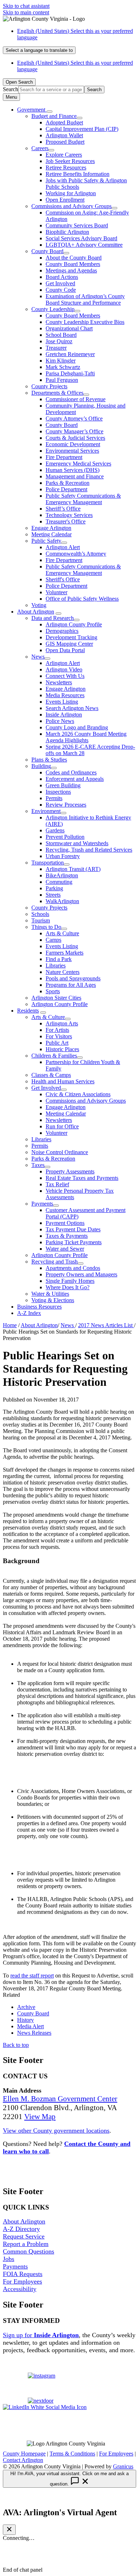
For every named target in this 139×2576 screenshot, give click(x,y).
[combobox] (39, 50)
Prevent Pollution (65, 837)
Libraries (56, 966)
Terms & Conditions (72, 2454)
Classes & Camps (51, 1075)
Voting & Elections (53, 1300)
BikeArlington (62, 875)
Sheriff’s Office (63, 509)
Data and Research (53, 618)
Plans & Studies (49, 760)
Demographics (62, 631)
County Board (47, 251)
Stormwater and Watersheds (77, 843)
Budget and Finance (54, 116)
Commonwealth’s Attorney (76, 554)
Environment (46, 811)
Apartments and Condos (73, 1268)
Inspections (58, 792)
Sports (53, 991)
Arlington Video (64, 669)
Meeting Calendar (52, 534)
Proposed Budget (65, 142)
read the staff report (32, 1976)
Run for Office (62, 1126)
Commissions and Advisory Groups (71, 206)
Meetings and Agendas (71, 270)
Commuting (59, 882)
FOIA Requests (23, 2274)
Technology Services (69, 515)
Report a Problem (26, 2244)
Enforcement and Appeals (75, 779)
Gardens (55, 830)
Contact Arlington (23, 2460)
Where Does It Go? (68, 1287)
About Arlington (36, 612)
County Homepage (24, 2454)
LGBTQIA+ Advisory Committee (84, 245)
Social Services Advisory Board (81, 238)
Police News (60, 721)
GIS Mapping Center (69, 644)
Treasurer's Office (66, 521)
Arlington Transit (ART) (73, 869)
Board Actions (62, 277)
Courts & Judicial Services (75, 438)
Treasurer (56, 348)
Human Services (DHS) (73, 470)
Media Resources (65, 695)
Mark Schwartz (63, 367)
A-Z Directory (21, 2229)
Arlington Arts (62, 1023)
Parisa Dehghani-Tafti (70, 373)
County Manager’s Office (74, 431)
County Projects (49, 386)
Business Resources (39, 1307)
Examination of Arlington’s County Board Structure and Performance (85, 299)
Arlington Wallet (64, 135)
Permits (54, 798)
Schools (40, 914)
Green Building (63, 785)
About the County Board (74, 258)
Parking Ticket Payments (74, 1242)
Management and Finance (75, 476)
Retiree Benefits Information (78, 174)
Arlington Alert (63, 547)
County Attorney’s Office (74, 418)
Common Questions (29, 2251)
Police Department (66, 489)
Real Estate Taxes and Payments (82, 1178)
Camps (53, 940)
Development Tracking (71, 637)
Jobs (9, 2259)
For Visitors (59, 1036)
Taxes (38, 1165)
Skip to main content (26, 12)
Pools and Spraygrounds (73, 978)
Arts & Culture (62, 933)
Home (10, 1325)
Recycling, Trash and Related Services (89, 850)
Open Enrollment (65, 200)
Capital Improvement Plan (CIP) (82, 129)
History (25, 2020)
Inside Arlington (64, 715)
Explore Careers (64, 155)
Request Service (24, 2236)
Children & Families (54, 1056)
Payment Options (65, 1223)
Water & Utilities (50, 1294)
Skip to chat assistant (26, 6)
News (38, 657)
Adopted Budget (64, 122)
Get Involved (60, 283)
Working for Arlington (71, 193)
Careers (40, 148)
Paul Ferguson (62, 380)
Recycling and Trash (55, 1262)
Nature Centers (63, 972)
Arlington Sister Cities (56, 998)
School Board (61, 335)
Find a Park (59, 959)
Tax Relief (57, 1184)
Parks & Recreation (68, 483)
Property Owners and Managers (81, 1274)
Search (11, 89)
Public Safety (46, 541)
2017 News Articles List (106, 1325)
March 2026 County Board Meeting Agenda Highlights (86, 737)
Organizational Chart (69, 328)
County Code (61, 290)
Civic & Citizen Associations (78, 1094)
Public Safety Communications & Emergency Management (83, 499)
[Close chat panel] (9, 2530)
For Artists (57, 1030)
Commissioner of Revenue (76, 399)
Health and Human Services (63, 1081)
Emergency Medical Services (78, 464)
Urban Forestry (63, 856)
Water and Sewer (65, 1249)
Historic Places (62, 1049)
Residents (28, 1011)
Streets (53, 895)
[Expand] (50, 112)
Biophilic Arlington (67, 232)
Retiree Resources (66, 168)
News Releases (34, 2033)
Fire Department (64, 457)
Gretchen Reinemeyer (70, 354)
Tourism (41, 920)
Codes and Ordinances (71, 772)
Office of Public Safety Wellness (82, 599)
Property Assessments (70, 1171)
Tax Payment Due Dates (73, 1229)
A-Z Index (29, 1313)
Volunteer (56, 592)
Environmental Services (72, 451)
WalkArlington (62, 901)
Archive (26, 2007)
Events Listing (62, 702)
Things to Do (46, 927)
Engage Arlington (51, 528)
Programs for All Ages (71, 985)
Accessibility (20, 2289)
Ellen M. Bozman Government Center (60, 2099)
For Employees (22, 2281)
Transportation (48, 863)
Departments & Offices (57, 393)
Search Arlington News (72, 708)
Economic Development (73, 444)
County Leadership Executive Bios (85, 322)
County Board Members (73, 264)
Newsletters (59, 682)
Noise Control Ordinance (60, 1152)
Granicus (123, 2466)
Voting (39, 605)
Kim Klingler (61, 361)
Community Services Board (77, 225)
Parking (54, 888)
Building (41, 766)
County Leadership (53, 309)
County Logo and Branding (77, 727)
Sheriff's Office (63, 579)
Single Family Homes (70, 1281)
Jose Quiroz (59, 341)
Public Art (57, 1043)
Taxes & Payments (67, 1236)
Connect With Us (65, 676)
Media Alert (30, 2026)
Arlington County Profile (74, 624)
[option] (77, 34)
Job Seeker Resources (70, 161)
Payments (42, 1204)
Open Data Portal (65, 650)
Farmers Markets (65, 953)
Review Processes (66, 805)
